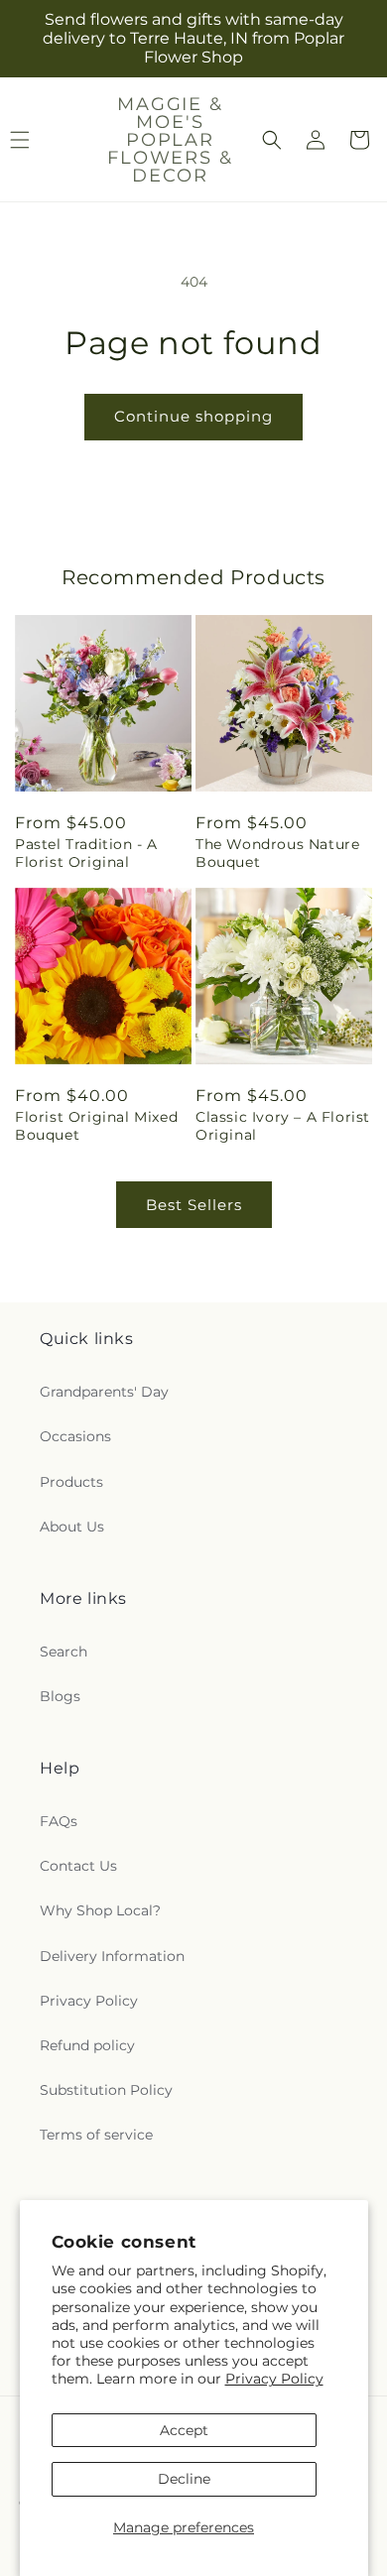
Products (71, 1482)
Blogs (60, 1696)
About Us (72, 1527)
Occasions (75, 1436)
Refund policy (87, 2045)
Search (64, 1652)
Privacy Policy (274, 2379)
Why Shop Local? (100, 1910)
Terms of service (96, 2135)
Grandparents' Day (104, 1392)
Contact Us (78, 1866)
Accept (184, 2430)
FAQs (59, 1821)
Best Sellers (194, 1205)
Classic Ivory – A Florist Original (283, 1126)
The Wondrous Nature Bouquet (277, 853)
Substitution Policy (106, 2090)
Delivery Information (112, 1956)
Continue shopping (193, 416)
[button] (272, 140)
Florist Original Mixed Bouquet (96, 1126)
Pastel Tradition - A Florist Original (86, 853)
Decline (184, 2479)
